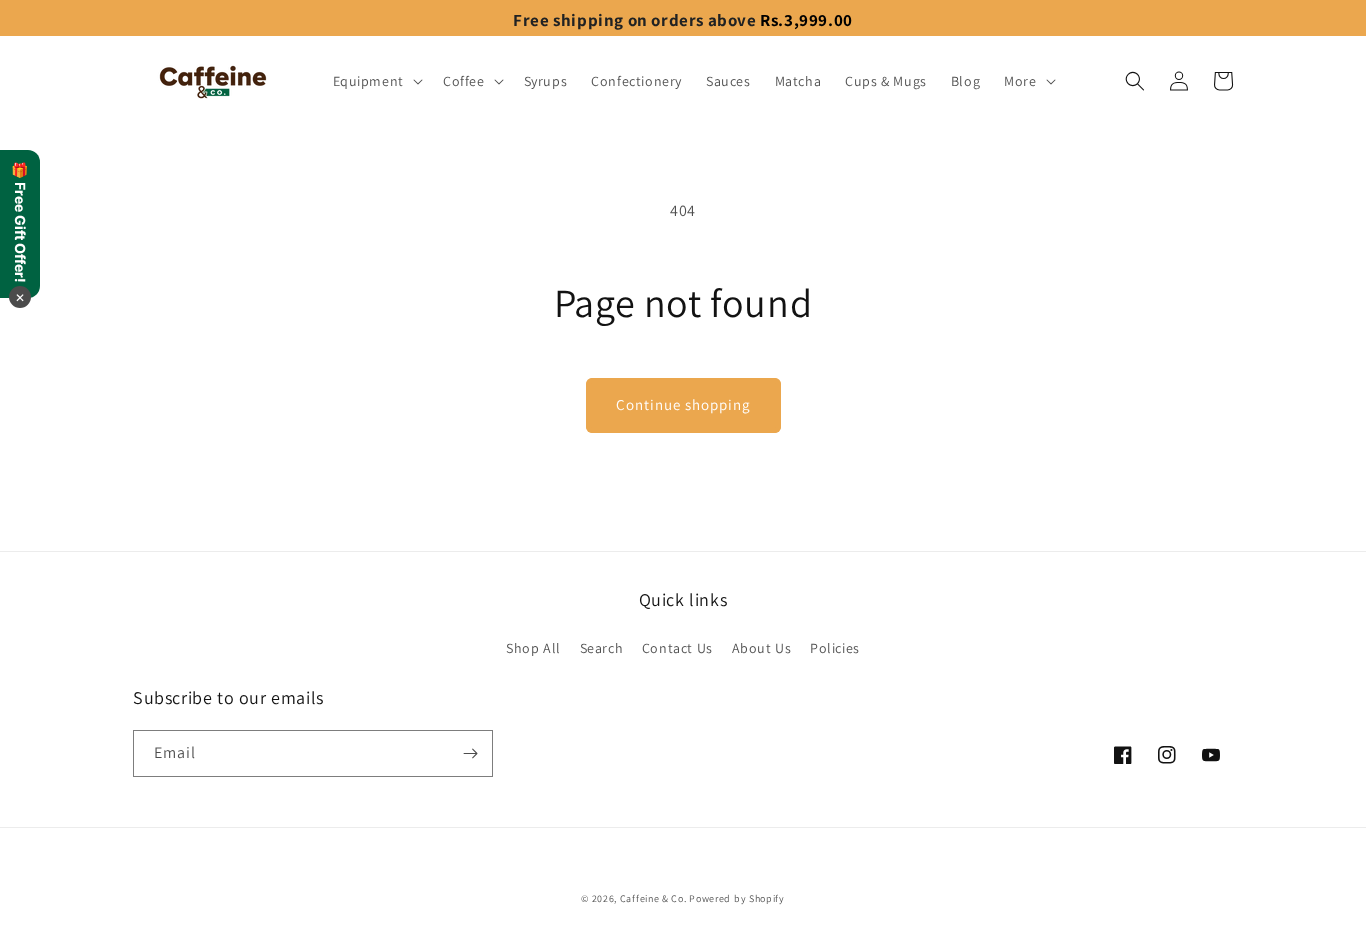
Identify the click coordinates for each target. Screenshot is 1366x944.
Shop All (533, 648)
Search (602, 648)
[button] (376, 81)
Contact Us (677, 648)
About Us (762, 648)
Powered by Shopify (737, 898)
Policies (835, 648)
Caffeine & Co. (653, 898)
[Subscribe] (470, 753)
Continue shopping (683, 404)
